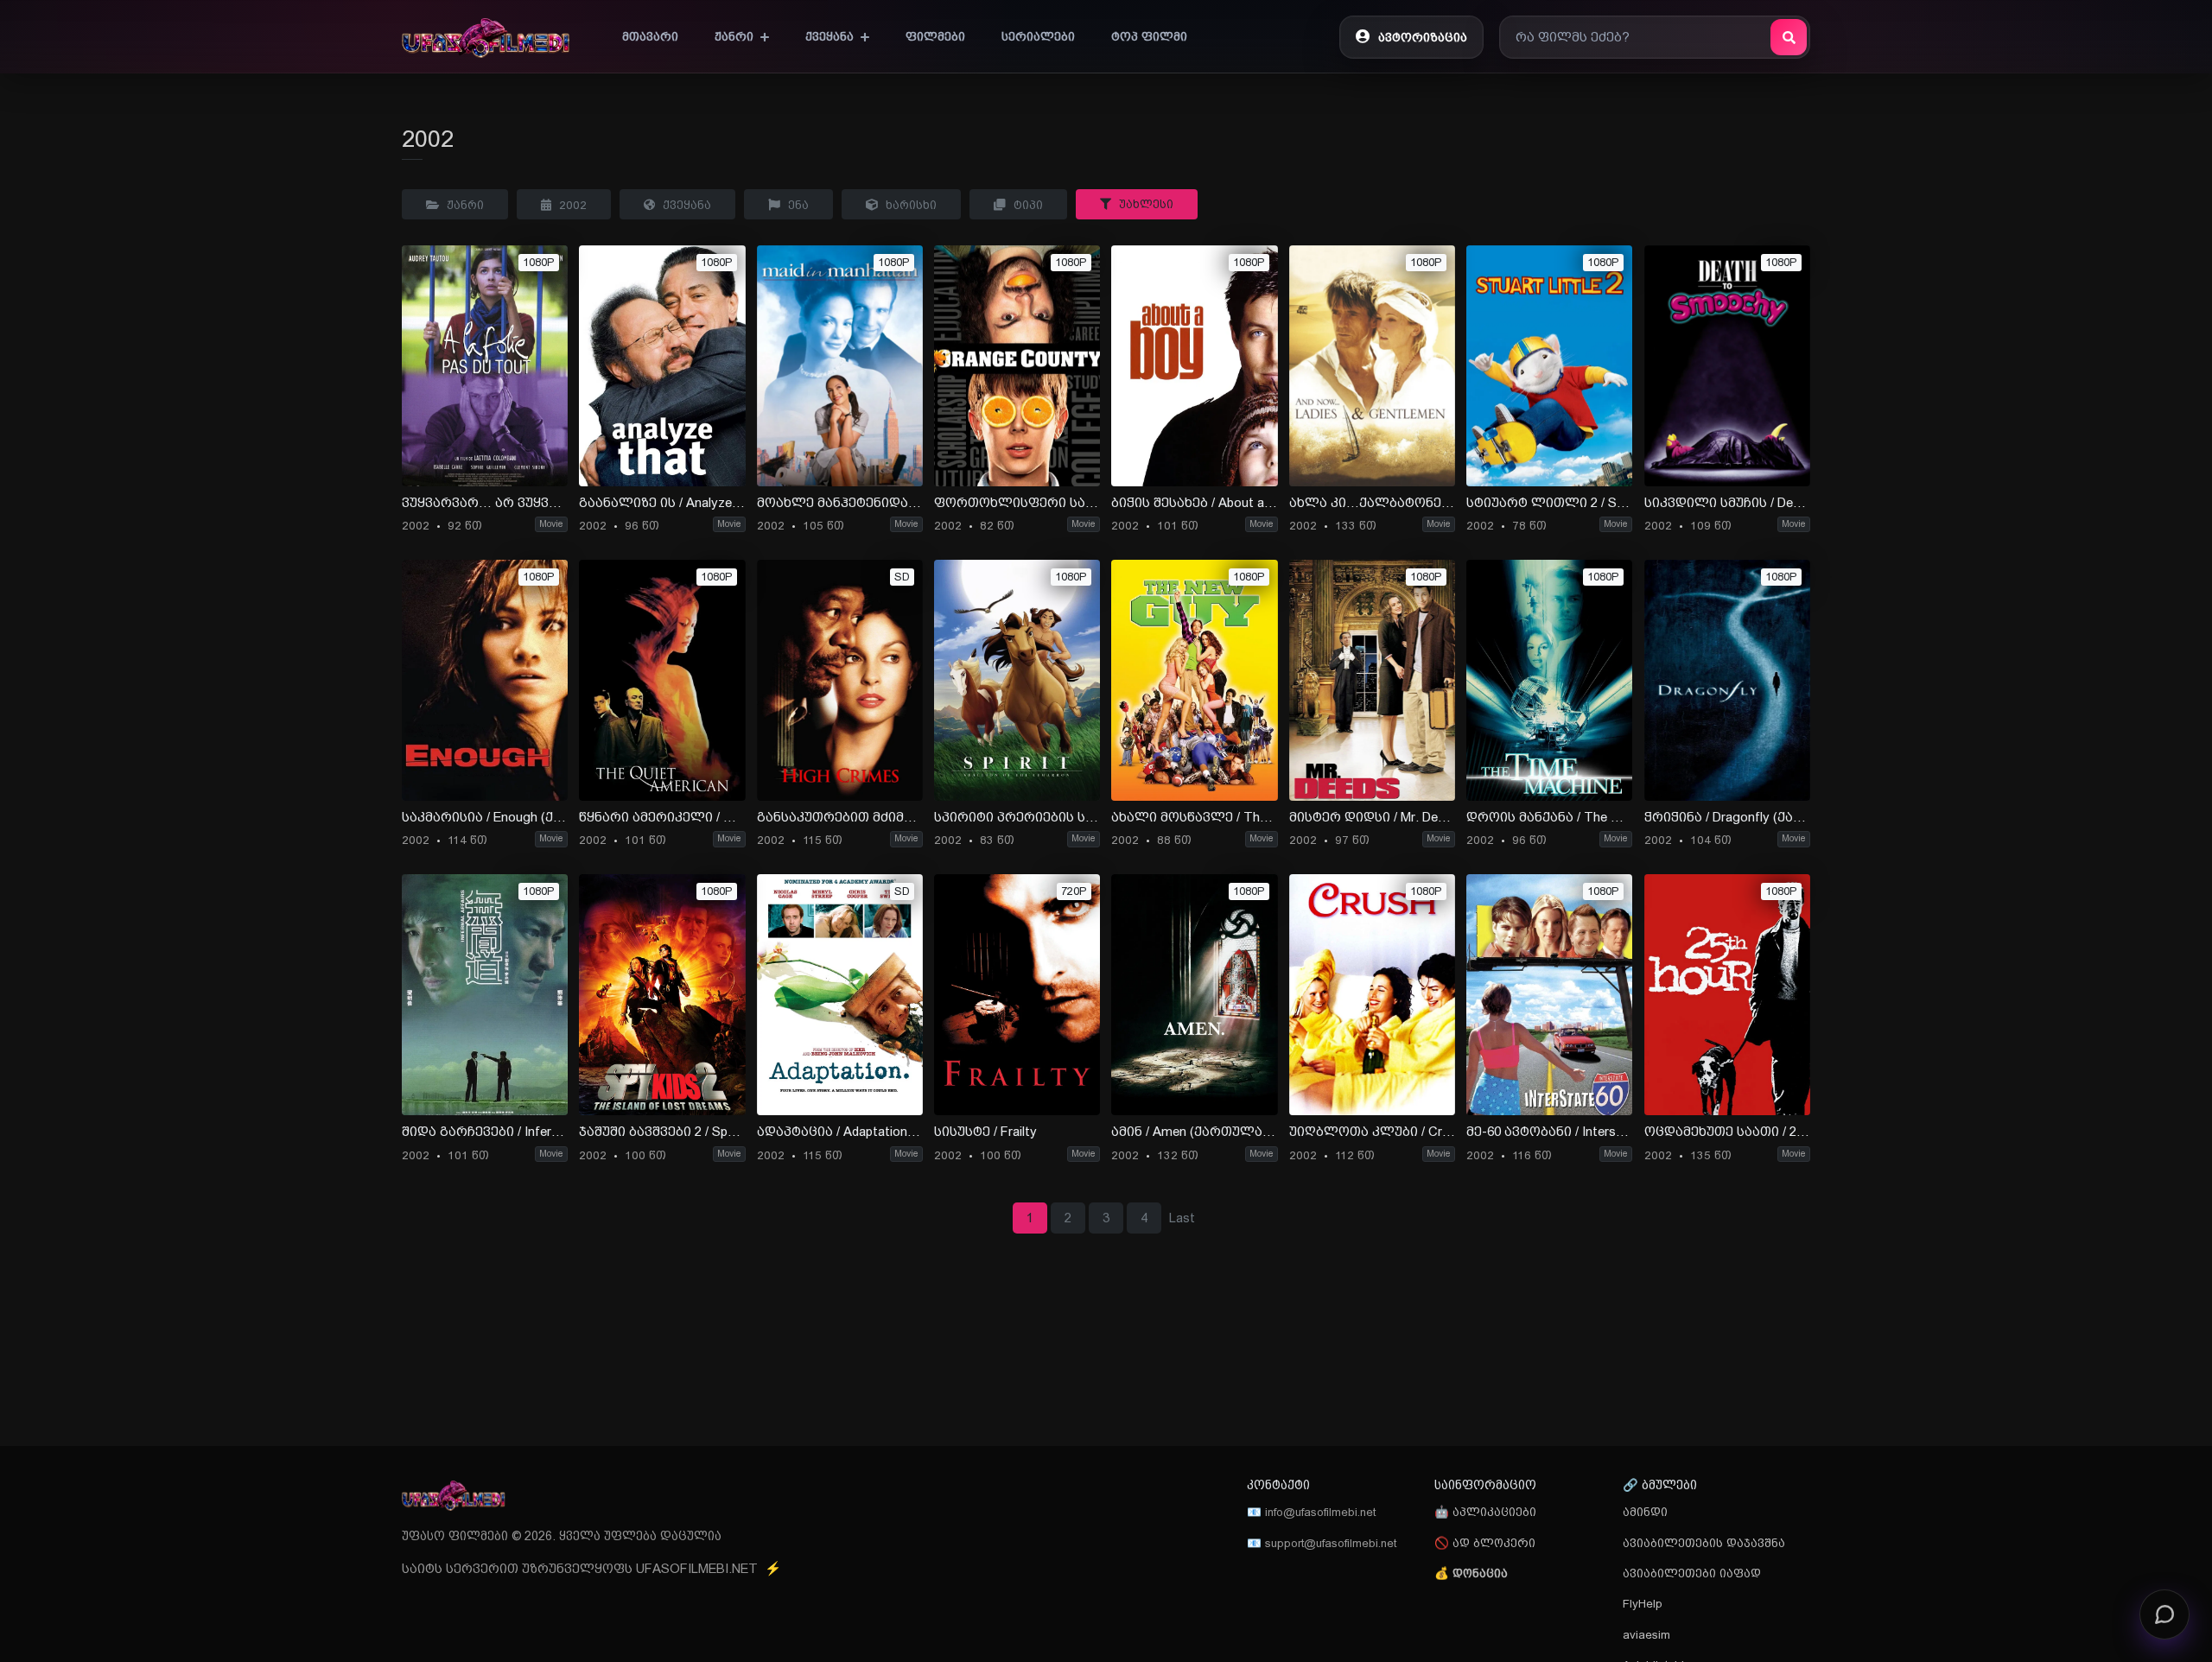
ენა (797, 205)
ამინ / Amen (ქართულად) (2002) (1194, 1132)
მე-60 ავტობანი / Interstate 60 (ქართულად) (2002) (1549, 1132)
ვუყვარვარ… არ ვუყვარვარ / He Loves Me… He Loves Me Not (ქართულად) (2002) (485, 503)
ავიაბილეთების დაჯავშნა (1704, 1543)
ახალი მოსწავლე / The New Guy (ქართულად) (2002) (1194, 817)
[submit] (1789, 37)
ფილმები (935, 36)
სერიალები (1038, 36)
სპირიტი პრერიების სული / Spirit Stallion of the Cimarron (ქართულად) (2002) (1017, 817)
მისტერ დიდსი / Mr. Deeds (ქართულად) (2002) (1372, 817)
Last (1182, 1218)
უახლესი (1144, 204)
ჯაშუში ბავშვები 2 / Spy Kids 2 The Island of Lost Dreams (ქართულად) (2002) (662, 1132)
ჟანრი (464, 205)
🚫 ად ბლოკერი (1485, 1543)
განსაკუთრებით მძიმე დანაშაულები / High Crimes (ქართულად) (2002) (840, 817)
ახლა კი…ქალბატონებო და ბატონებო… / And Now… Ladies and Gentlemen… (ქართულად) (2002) (1372, 503)
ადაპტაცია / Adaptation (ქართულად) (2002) (840, 1132)
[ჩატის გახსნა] (2164, 1608)
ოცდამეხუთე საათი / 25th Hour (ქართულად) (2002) (1727, 1132)
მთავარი (650, 36)
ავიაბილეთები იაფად (1692, 1573)
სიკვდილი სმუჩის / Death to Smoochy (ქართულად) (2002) (1727, 503)
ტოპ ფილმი (1149, 36)
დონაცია (1480, 1573)
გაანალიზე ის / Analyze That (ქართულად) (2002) (662, 503)
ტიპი (1027, 205)
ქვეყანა (685, 205)
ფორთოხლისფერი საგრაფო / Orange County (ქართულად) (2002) (1017, 503)
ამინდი (1645, 1512)
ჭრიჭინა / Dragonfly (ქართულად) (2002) (1727, 817)
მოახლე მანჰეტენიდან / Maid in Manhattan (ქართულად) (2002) (840, 503)
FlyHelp (1643, 1603)
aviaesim (1646, 1634)
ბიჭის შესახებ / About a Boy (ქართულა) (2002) (1194, 503)
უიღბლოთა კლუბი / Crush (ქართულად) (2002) (1372, 1132)
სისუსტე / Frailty (985, 1132)
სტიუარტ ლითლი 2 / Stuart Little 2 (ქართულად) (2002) (1549, 503)
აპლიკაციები (1493, 1512)
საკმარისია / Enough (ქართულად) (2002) (485, 817)
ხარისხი (909, 205)
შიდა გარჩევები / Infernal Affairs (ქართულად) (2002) (485, 1132)
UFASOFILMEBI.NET (709, 1569)
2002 (571, 205)
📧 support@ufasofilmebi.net (1322, 1543)
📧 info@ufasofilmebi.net (1311, 1512)
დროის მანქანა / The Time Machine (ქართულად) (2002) (1549, 817)
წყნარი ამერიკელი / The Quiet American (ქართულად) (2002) (662, 817)
